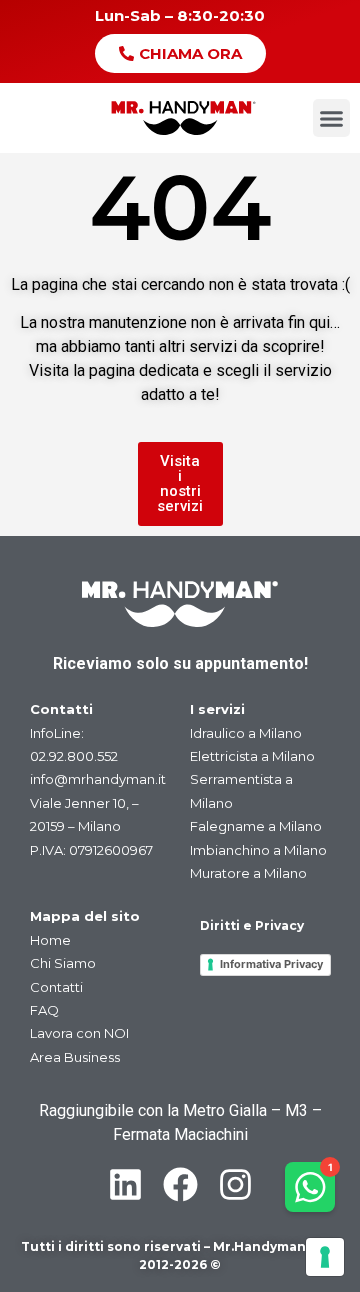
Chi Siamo (63, 963)
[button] (332, 118)
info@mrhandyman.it (98, 779)
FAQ (44, 1010)
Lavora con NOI (79, 1033)
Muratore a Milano (248, 873)
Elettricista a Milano (252, 756)
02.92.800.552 (74, 756)
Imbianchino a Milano (258, 850)
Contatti (56, 987)
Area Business (75, 1057)
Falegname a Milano (256, 826)
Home (50, 940)
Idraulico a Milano (246, 733)
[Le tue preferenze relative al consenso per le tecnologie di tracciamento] (325, 1257)
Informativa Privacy (271, 964)
